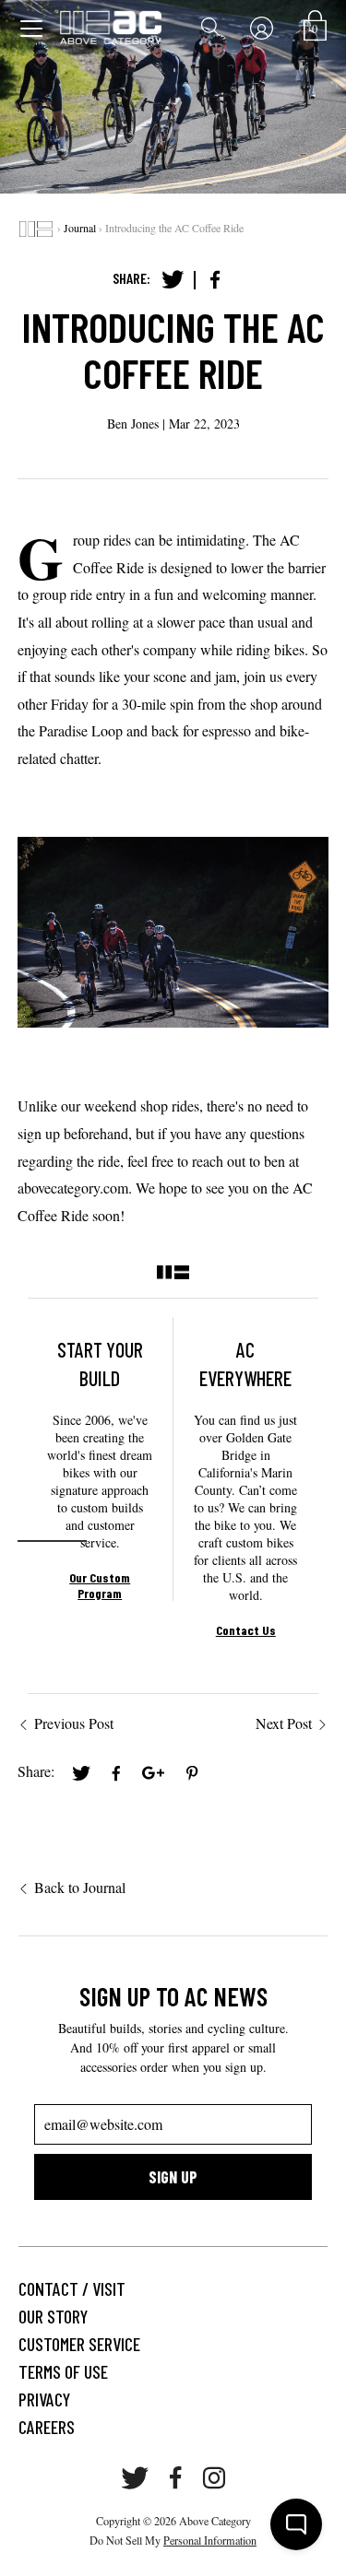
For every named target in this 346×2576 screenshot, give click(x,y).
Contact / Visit (72, 2288)
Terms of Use (63, 2371)
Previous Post (74, 1723)
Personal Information (210, 2540)
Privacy (44, 2399)
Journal (80, 228)
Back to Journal (80, 1887)
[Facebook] (215, 280)
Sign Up (173, 2177)
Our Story (53, 2316)
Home (36, 229)
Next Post (284, 1723)
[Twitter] (173, 280)
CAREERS (47, 2427)
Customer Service (79, 2344)
